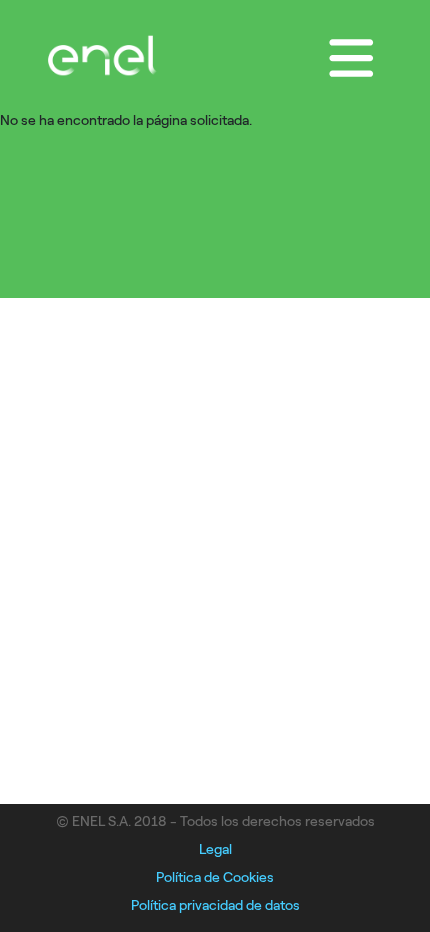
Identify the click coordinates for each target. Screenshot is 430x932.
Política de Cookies (215, 877)
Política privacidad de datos (215, 905)
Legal (215, 849)
